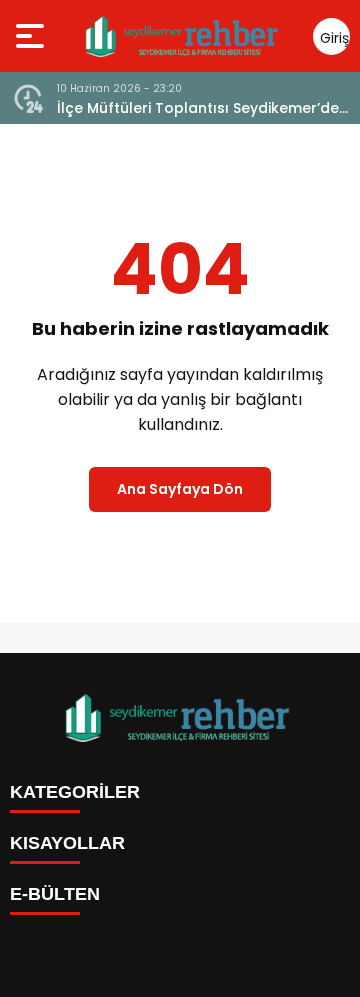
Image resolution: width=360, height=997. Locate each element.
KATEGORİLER (75, 792)
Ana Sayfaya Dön (180, 489)
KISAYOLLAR (67, 843)
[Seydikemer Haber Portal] (183, 36)
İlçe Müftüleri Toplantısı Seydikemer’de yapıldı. (198, 108)
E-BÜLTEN (55, 894)
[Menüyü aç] (32, 36)
